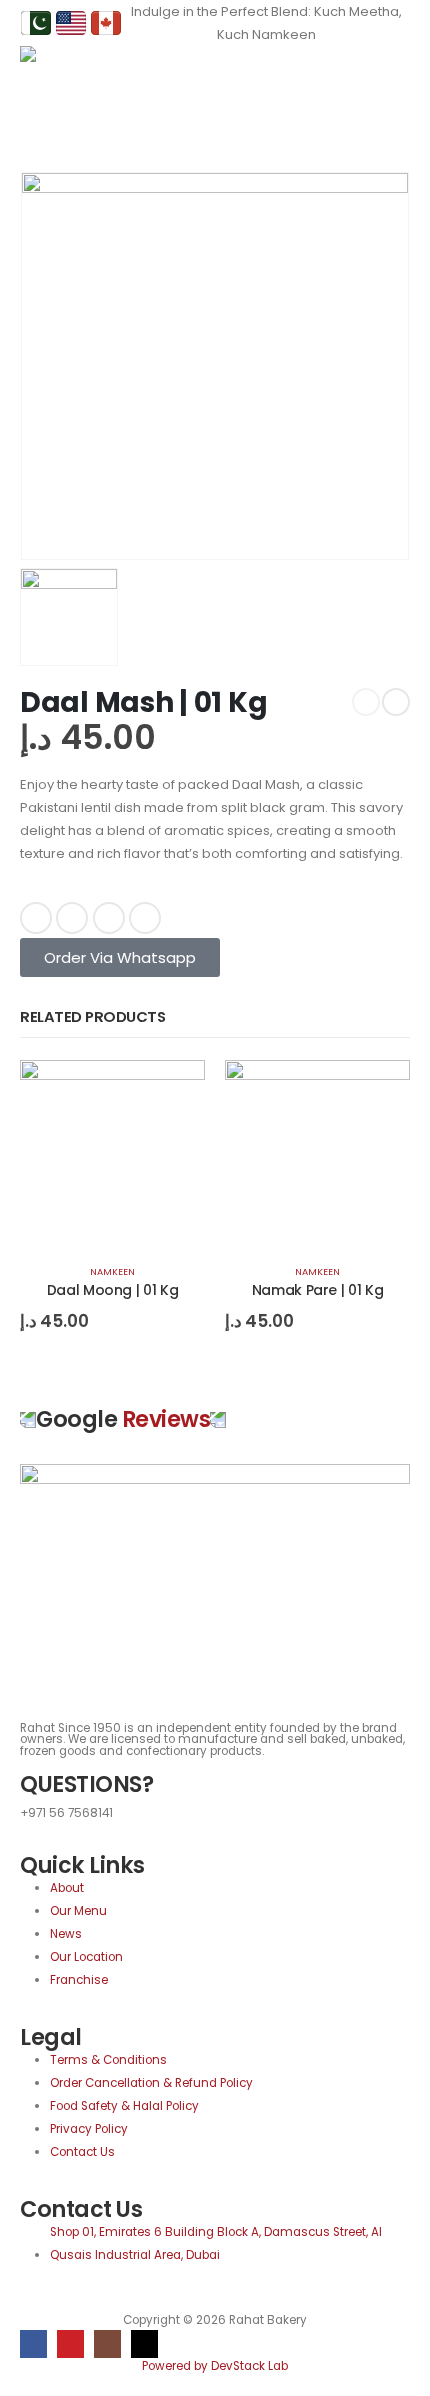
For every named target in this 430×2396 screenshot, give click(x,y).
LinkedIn (109, 918)
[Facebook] (33, 2343)
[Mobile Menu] (395, 71)
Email (145, 918)
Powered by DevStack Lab (215, 2366)
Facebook (36, 918)
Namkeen (112, 1271)
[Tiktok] (144, 2343)
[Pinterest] (70, 2343)
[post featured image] (112, 1151)
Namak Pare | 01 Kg (318, 1290)
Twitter (72, 918)
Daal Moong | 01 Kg (113, 1290)
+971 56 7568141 (66, 1813)
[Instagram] (107, 2343)
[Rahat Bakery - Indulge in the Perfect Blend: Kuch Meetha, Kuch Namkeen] (60, 70)
